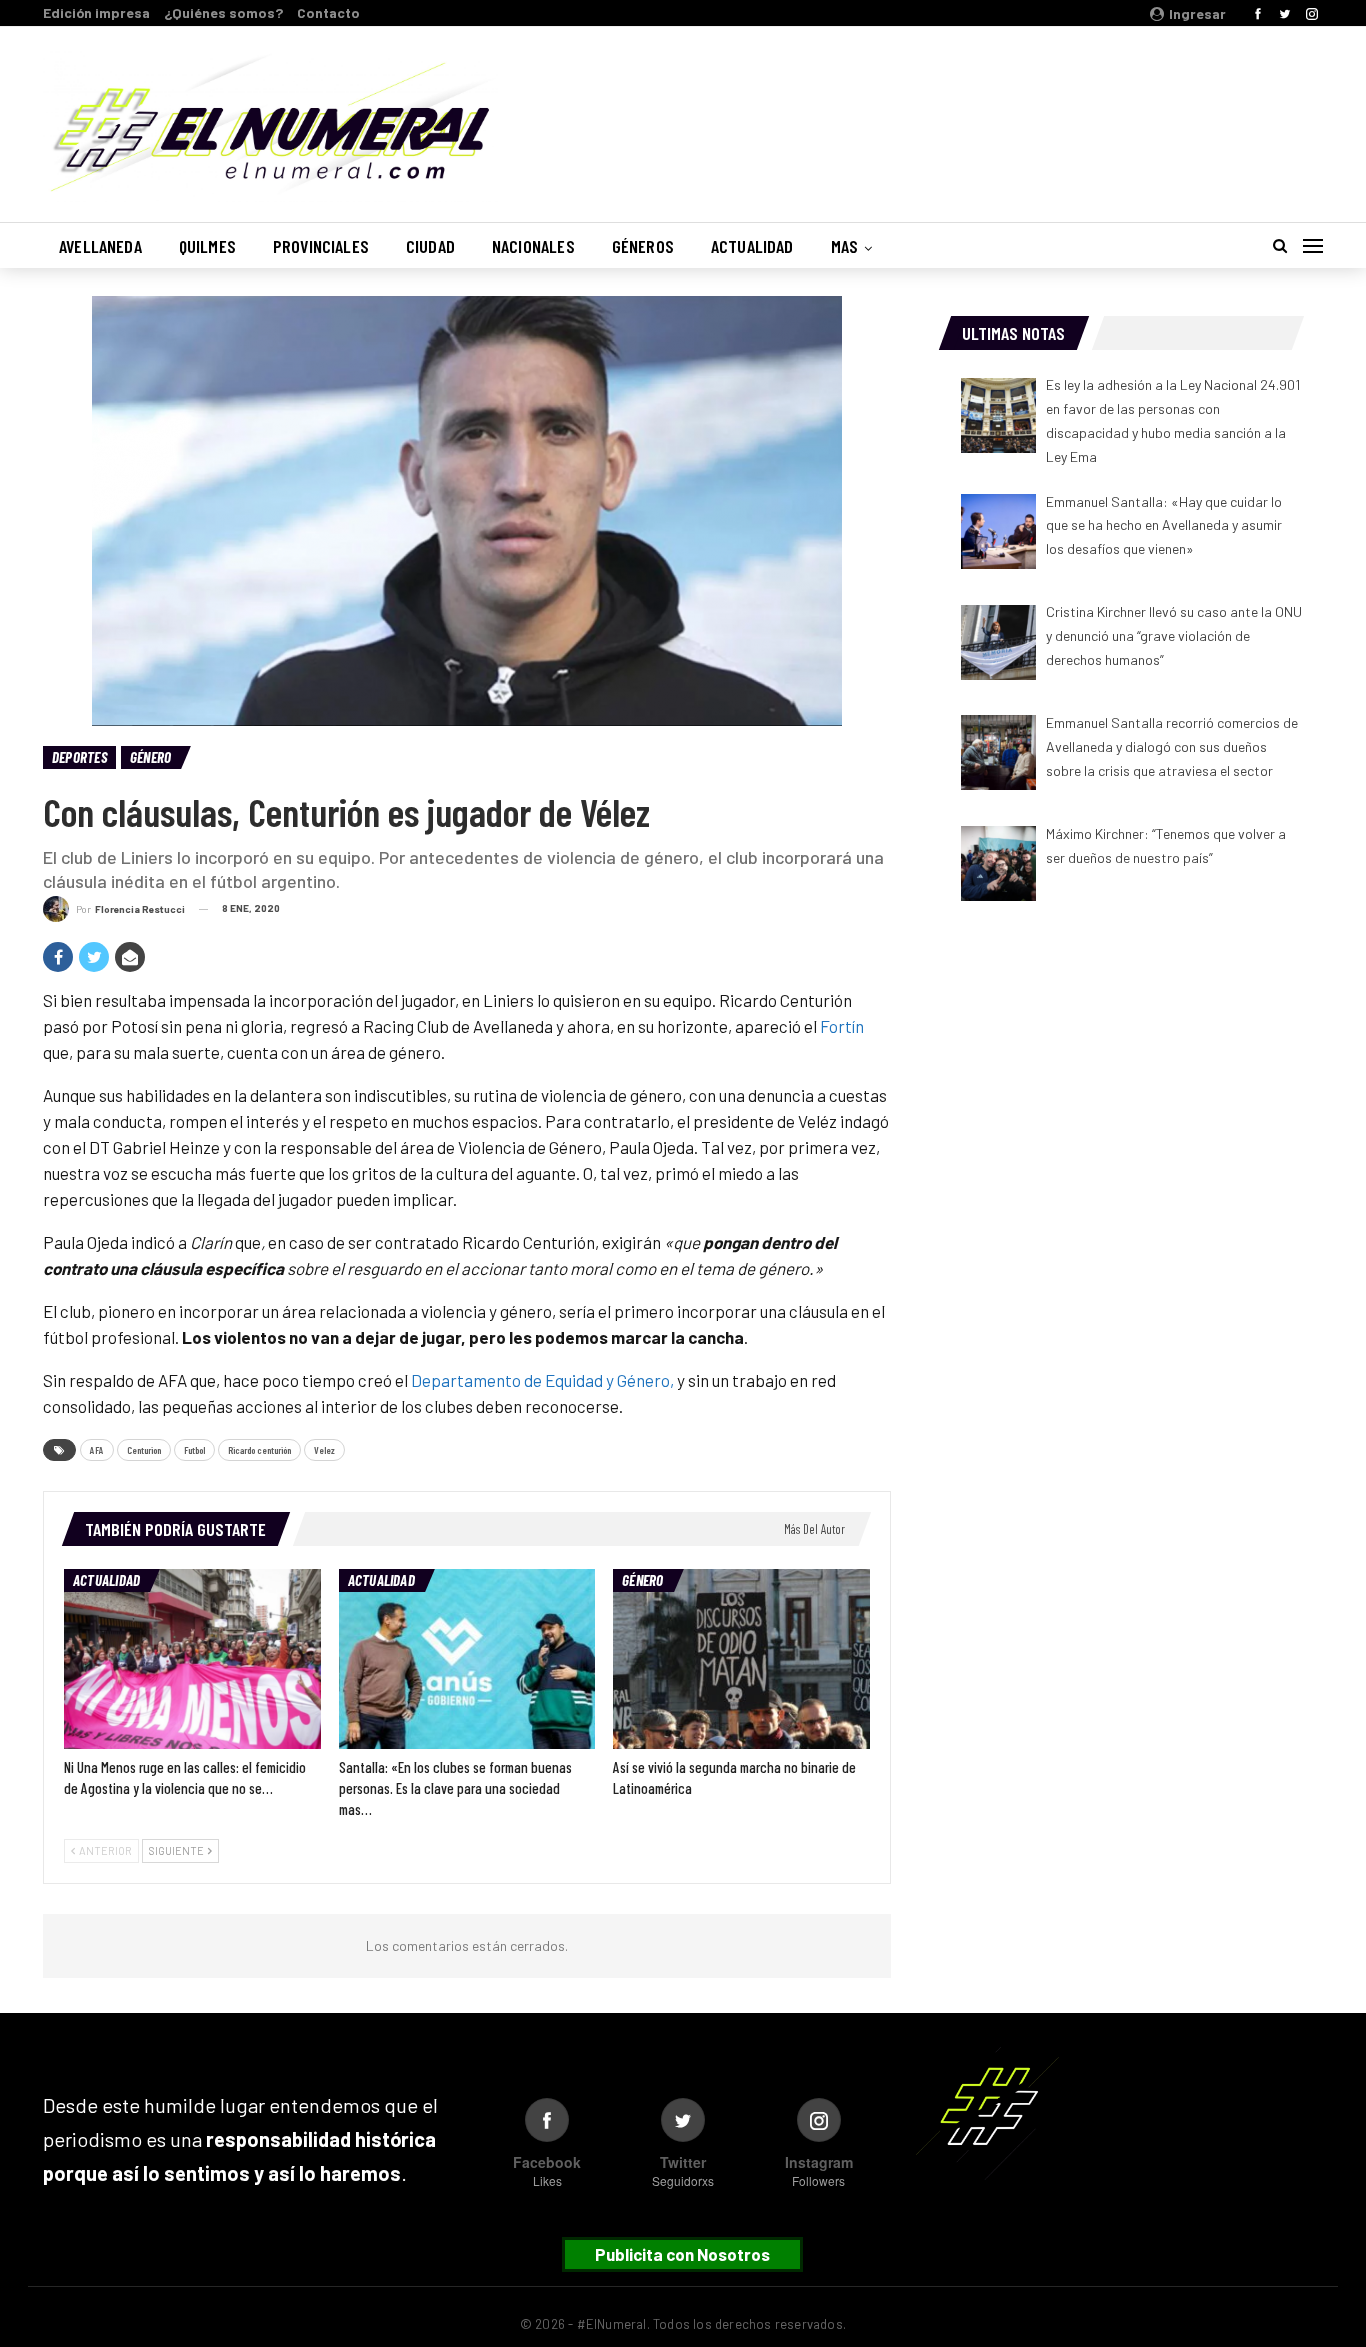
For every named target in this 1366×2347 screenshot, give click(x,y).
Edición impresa (96, 12)
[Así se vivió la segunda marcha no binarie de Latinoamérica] (741, 1659)
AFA (97, 1450)
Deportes (79, 757)
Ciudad (430, 246)
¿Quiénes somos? (223, 12)
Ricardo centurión (259, 1450)
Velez (324, 1450)
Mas (845, 246)
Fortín (842, 1026)
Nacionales (533, 246)
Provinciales (321, 246)
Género (150, 757)
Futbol (194, 1450)
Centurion (144, 1450)
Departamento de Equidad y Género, (541, 1380)
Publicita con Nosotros (682, 2254)
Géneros (643, 246)
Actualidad (752, 246)
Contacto (328, 12)
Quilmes (207, 246)
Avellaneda (100, 246)
